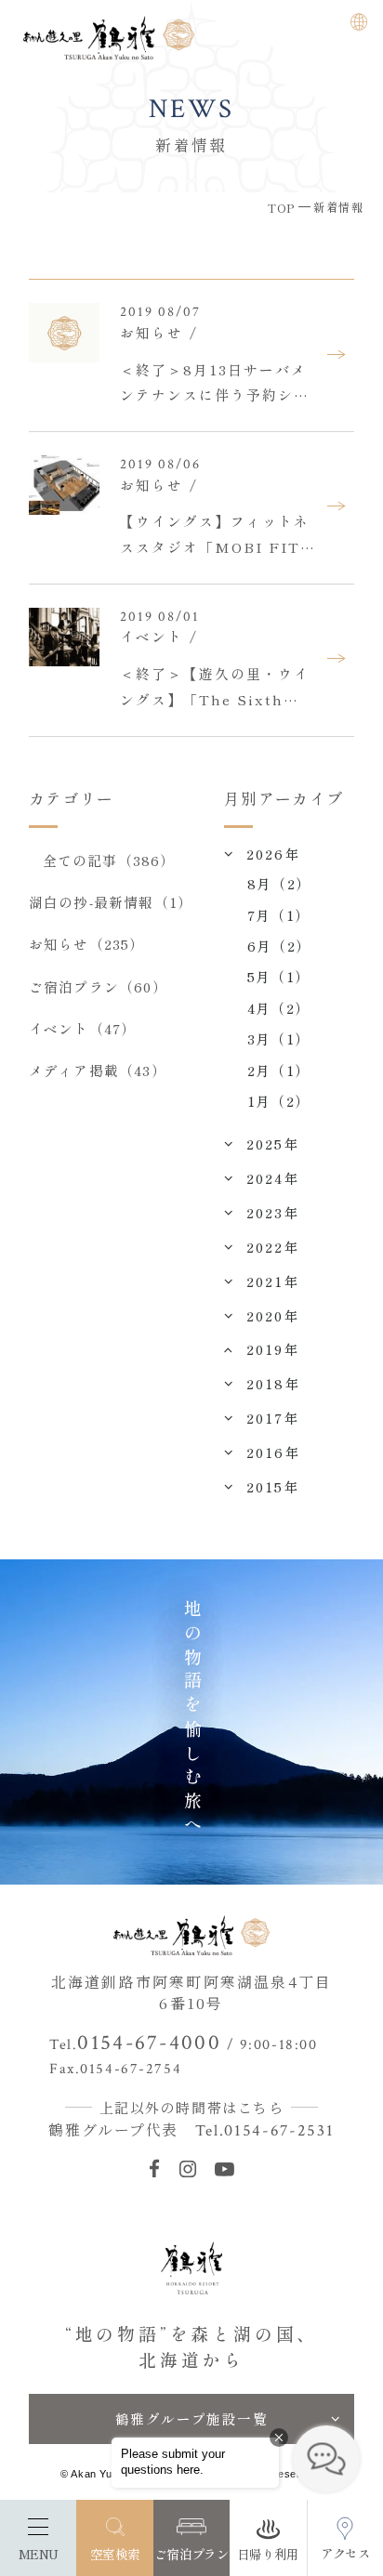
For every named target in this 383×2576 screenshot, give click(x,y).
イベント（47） (82, 1028)
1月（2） (278, 1101)
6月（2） (279, 946)
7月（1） (278, 915)
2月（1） (278, 1070)
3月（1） (278, 1038)
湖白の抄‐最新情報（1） (111, 902)
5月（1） (278, 976)
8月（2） (279, 883)
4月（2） (278, 1008)
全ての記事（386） (109, 860)
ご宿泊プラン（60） (98, 986)
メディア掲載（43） (98, 1070)
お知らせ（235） (87, 944)
